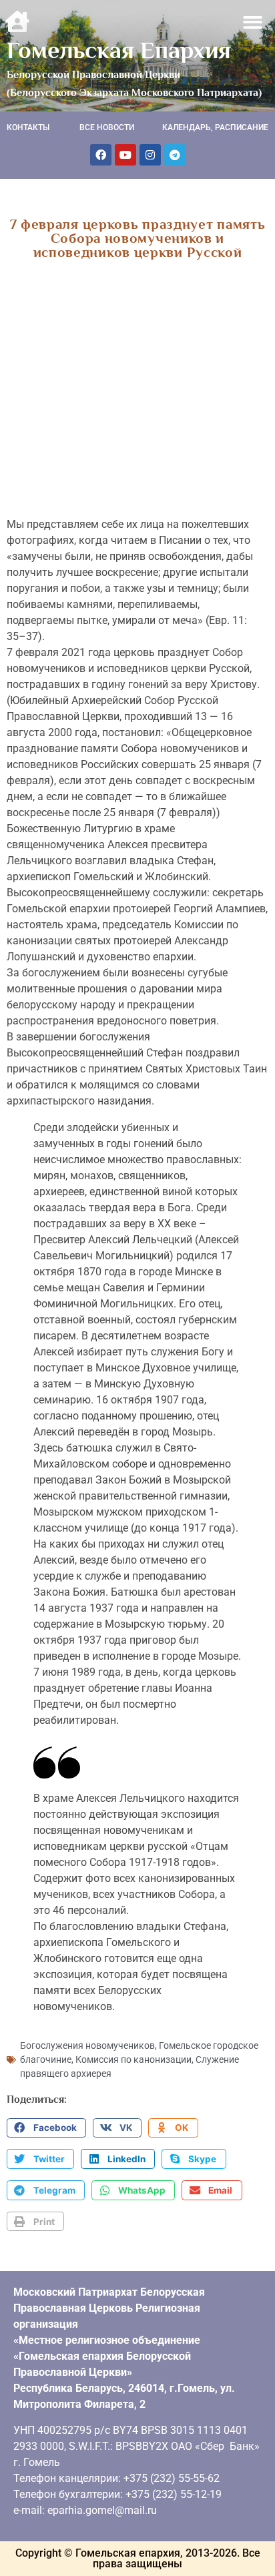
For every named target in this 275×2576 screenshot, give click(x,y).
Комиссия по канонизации (133, 2059)
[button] (253, 22)
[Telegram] (175, 155)
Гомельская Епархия (119, 50)
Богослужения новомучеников (87, 2045)
